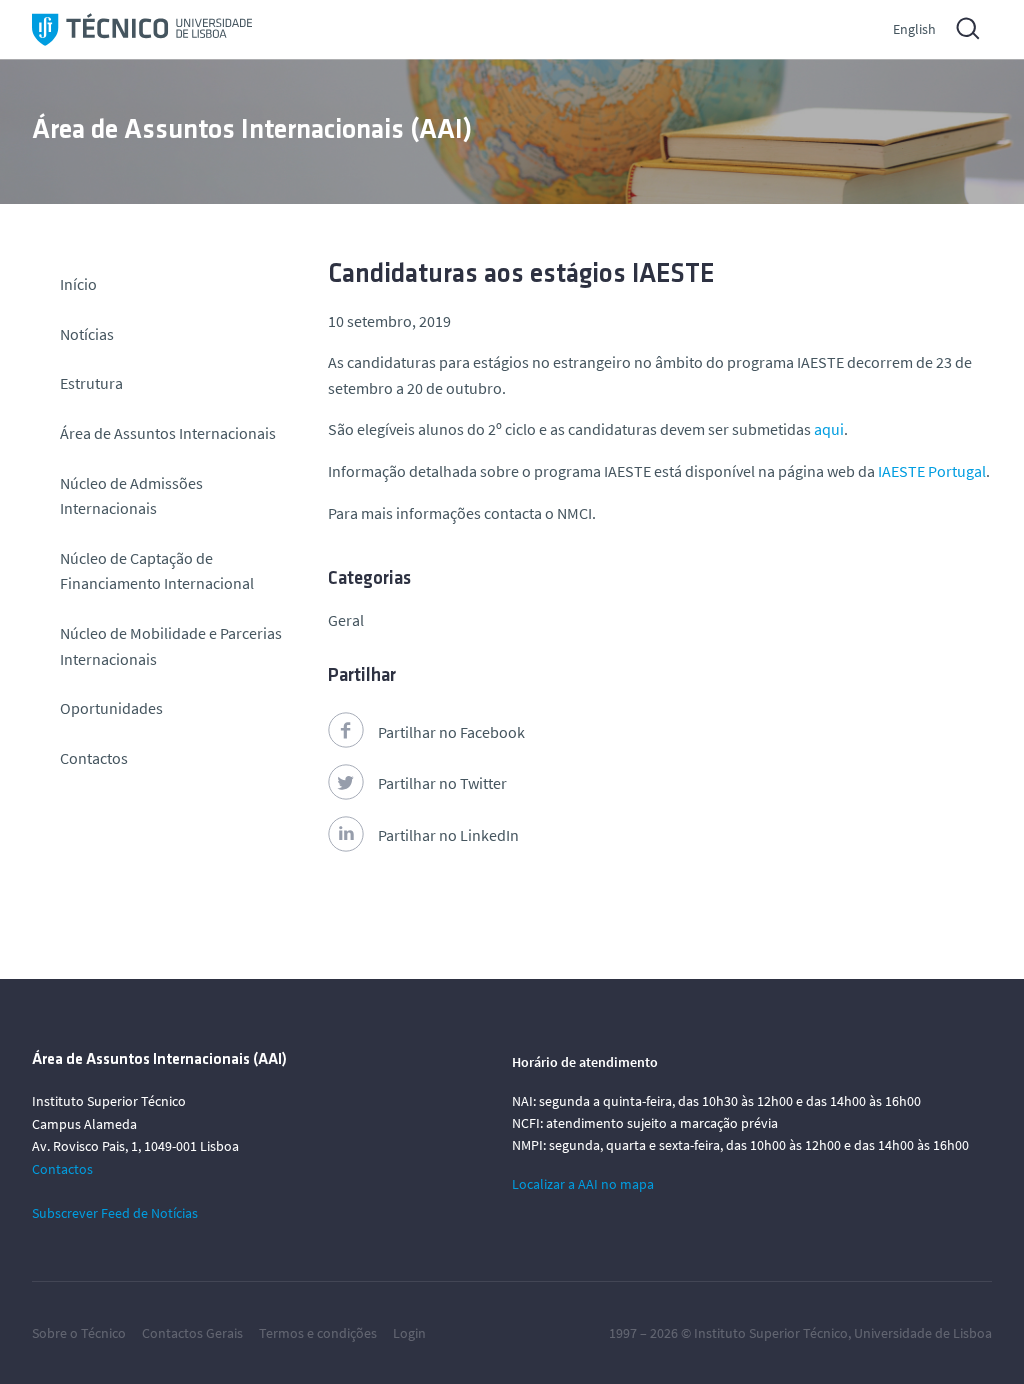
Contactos (94, 758)
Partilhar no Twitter (442, 783)
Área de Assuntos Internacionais (168, 433)
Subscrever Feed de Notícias (115, 1213)
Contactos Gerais (192, 1333)
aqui (829, 429)
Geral (346, 620)
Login (409, 1333)
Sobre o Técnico (79, 1333)
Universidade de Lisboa (923, 1333)
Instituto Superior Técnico (771, 1333)
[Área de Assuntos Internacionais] (142, 29)
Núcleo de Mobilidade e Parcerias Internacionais (171, 646)
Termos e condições (318, 1333)
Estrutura (91, 383)
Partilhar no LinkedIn (448, 835)
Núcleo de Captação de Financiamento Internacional (157, 571)
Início (78, 284)
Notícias (87, 334)
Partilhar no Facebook (451, 732)
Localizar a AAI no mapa (583, 1184)
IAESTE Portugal (932, 471)
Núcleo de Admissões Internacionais (131, 496)
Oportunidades (111, 708)
